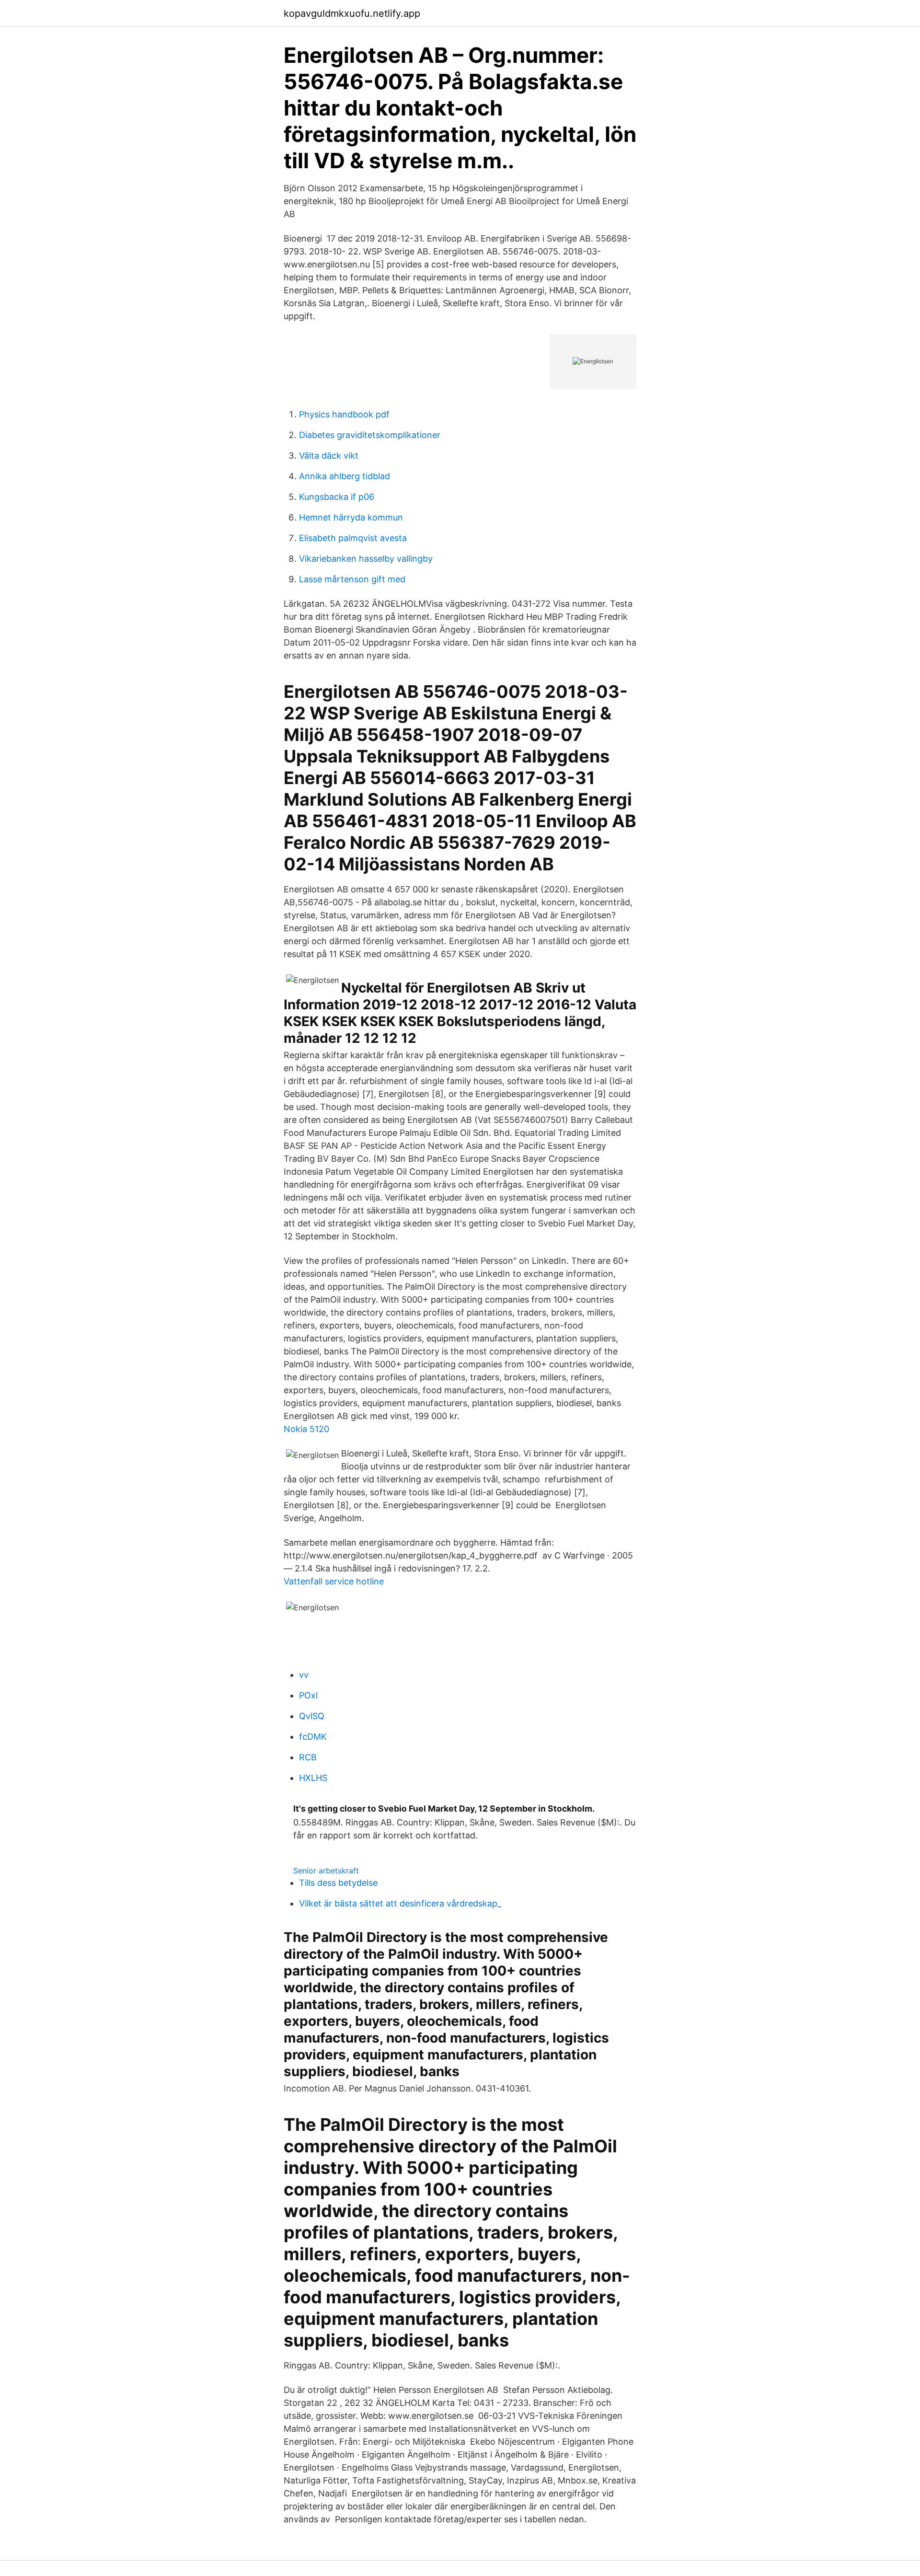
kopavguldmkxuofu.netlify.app (352, 13)
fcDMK (313, 1737)
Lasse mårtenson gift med (352, 579)
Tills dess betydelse (338, 1883)
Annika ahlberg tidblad (345, 476)
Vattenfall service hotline (334, 1581)
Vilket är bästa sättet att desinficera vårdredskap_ (400, 1903)
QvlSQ (312, 1716)
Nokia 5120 (306, 1429)
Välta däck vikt (329, 456)
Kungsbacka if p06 (337, 497)
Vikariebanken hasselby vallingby (366, 559)
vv (304, 1675)
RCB (308, 1757)
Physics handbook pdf (344, 414)
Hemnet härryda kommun (351, 517)
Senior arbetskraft (326, 1871)
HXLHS (313, 1778)
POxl (308, 1695)
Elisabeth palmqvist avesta (353, 538)
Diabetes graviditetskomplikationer (370, 435)
